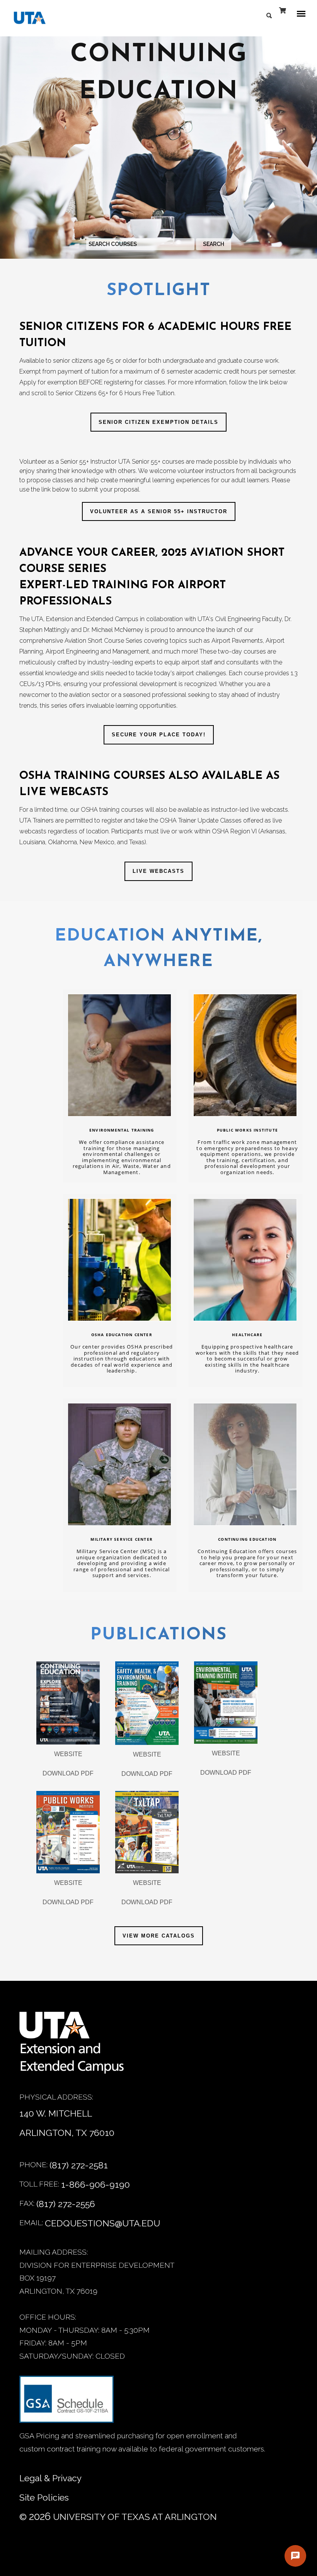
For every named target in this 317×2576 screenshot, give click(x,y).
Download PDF (68, 1773)
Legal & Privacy (50, 2478)
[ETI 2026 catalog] (226, 1703)
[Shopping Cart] (283, 15)
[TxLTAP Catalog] (147, 1832)
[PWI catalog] (68, 1832)
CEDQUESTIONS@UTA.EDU (102, 2223)
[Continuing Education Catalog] (68, 1703)
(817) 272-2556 (66, 2204)
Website (68, 1754)
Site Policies (44, 2497)
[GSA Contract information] (66, 2403)
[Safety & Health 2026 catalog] (147, 1703)
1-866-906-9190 (95, 2184)
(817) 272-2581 (79, 2165)
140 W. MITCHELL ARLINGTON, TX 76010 (67, 2123)
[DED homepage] (26, 20)
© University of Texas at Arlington (118, 2516)
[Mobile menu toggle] (303, 14)
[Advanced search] (271, 14)
